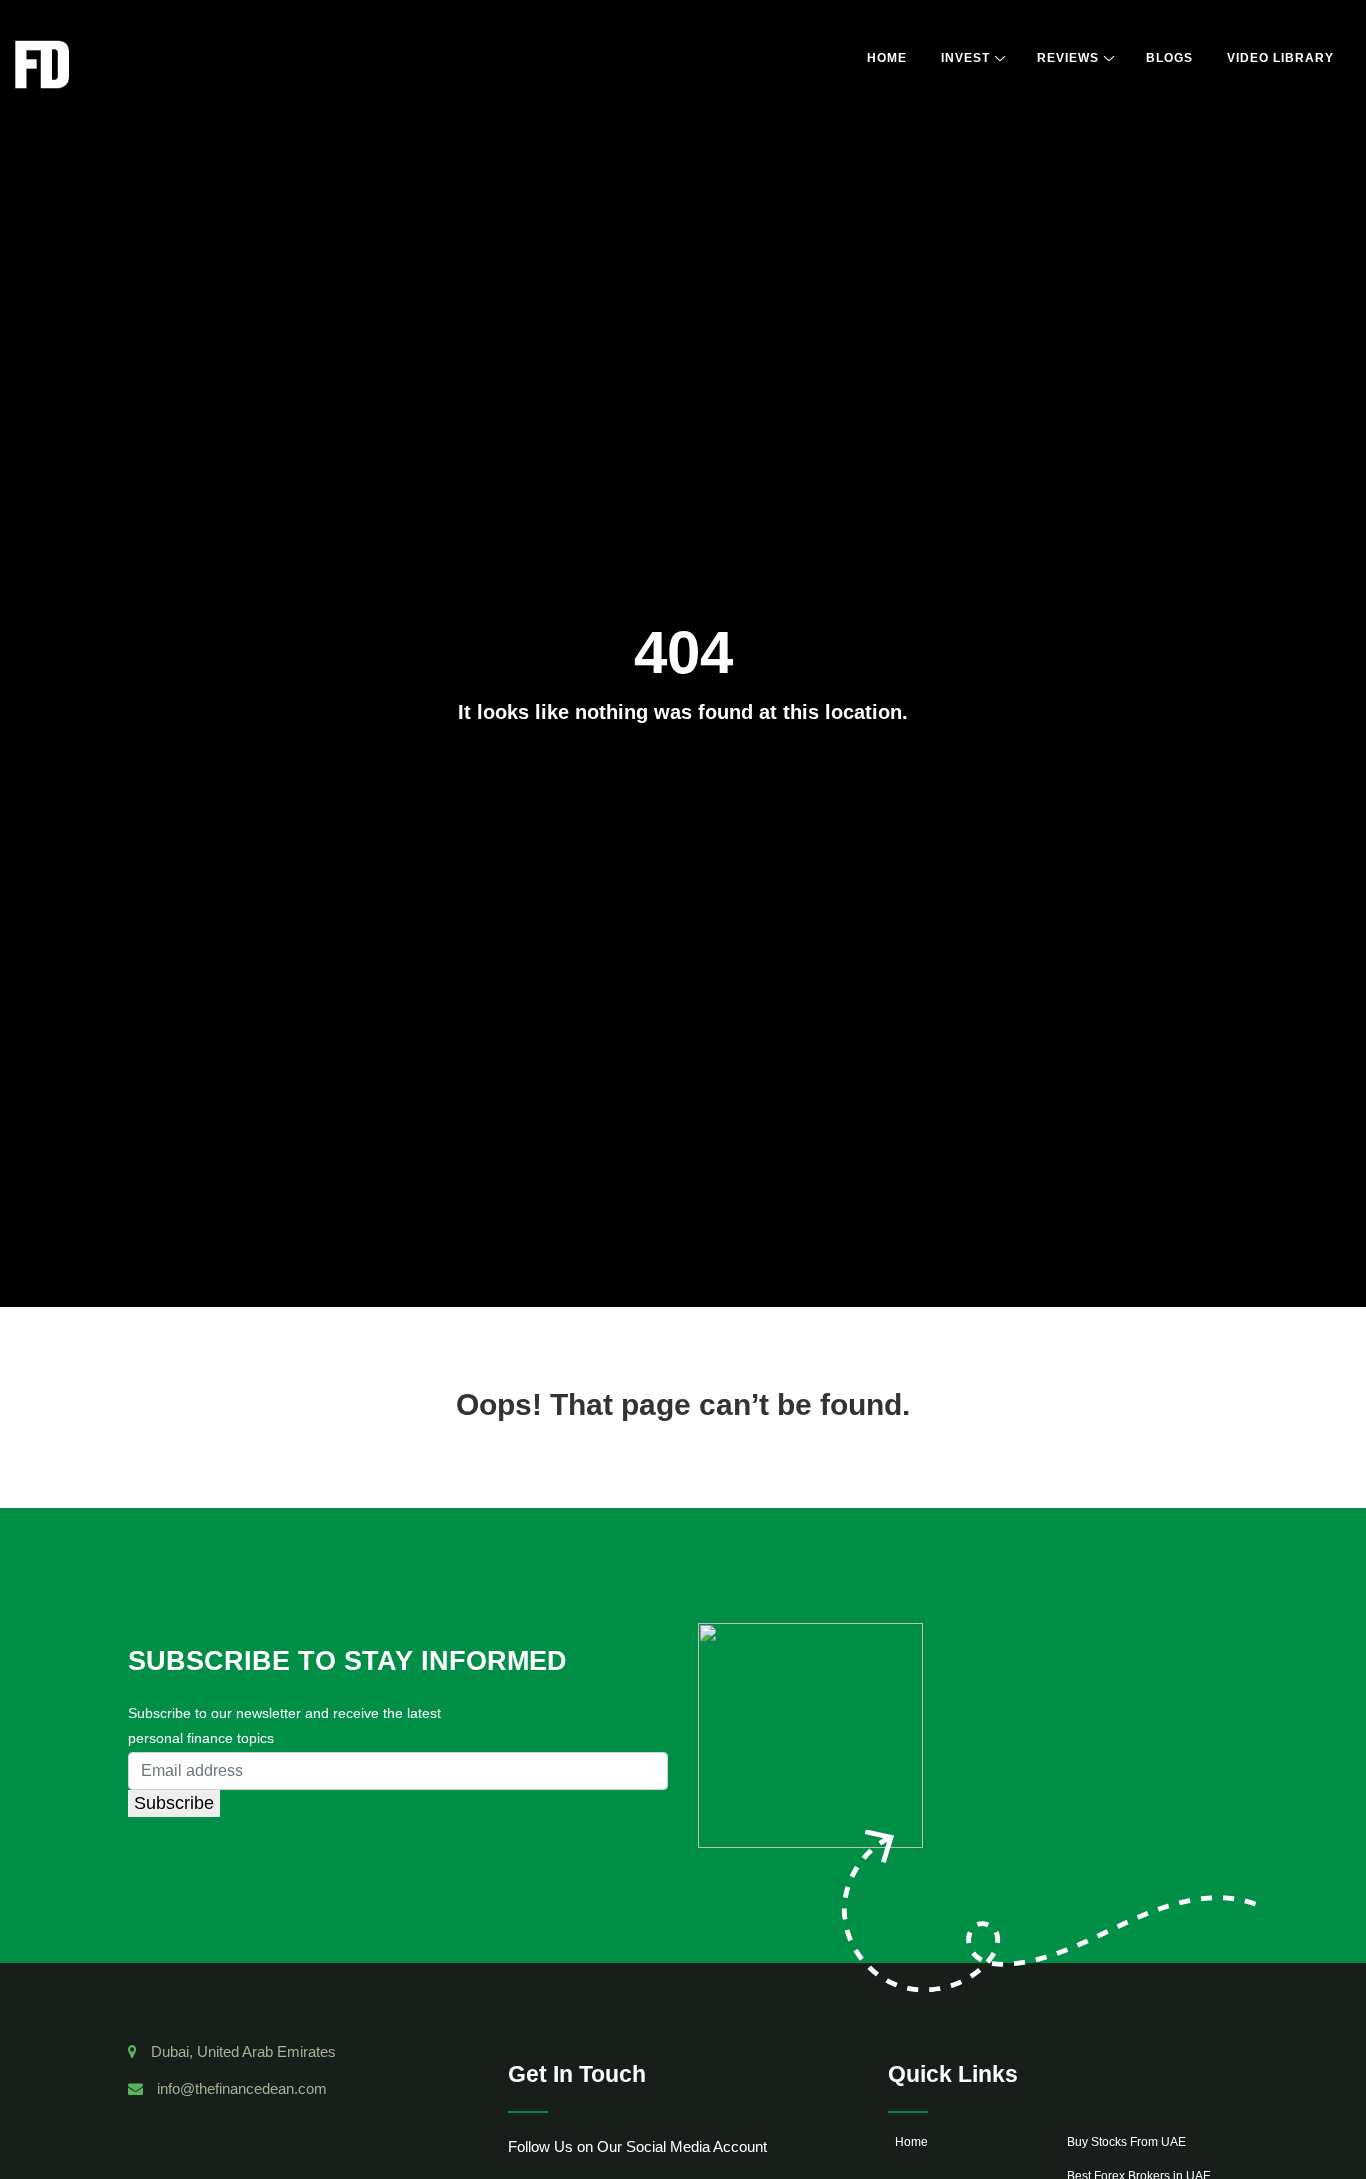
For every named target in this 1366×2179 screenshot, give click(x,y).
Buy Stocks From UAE (1126, 2142)
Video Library (1280, 58)
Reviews (1068, 58)
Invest (965, 58)
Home (887, 58)
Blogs (1169, 58)
